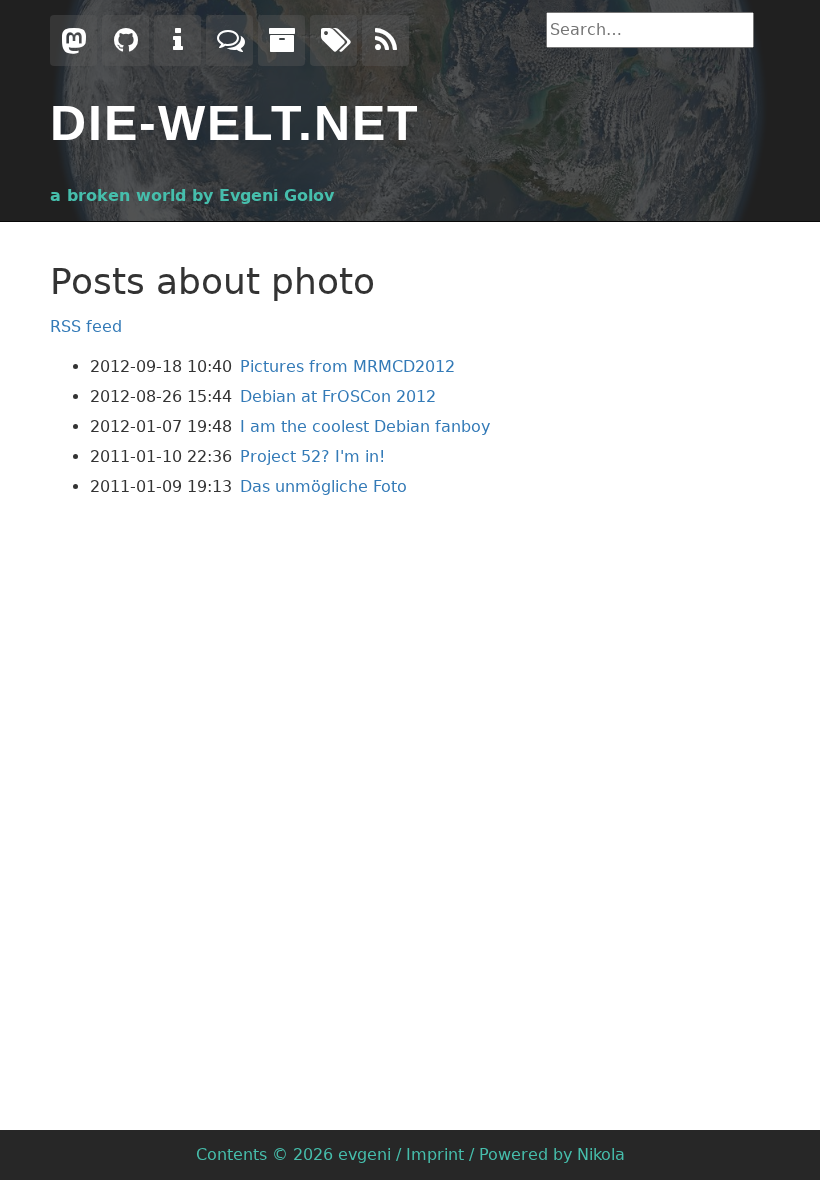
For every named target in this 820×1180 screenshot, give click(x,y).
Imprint (435, 1154)
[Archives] (281, 40)
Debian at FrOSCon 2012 (338, 396)
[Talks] (229, 40)
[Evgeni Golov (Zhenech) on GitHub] (125, 40)
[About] (177, 40)
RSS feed (86, 326)
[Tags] (333, 40)
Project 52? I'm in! (312, 456)
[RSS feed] (385, 40)
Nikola (601, 1154)
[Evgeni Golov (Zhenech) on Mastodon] (73, 40)
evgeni (364, 1154)
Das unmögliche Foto (323, 486)
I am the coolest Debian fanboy (365, 426)
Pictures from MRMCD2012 (347, 366)
